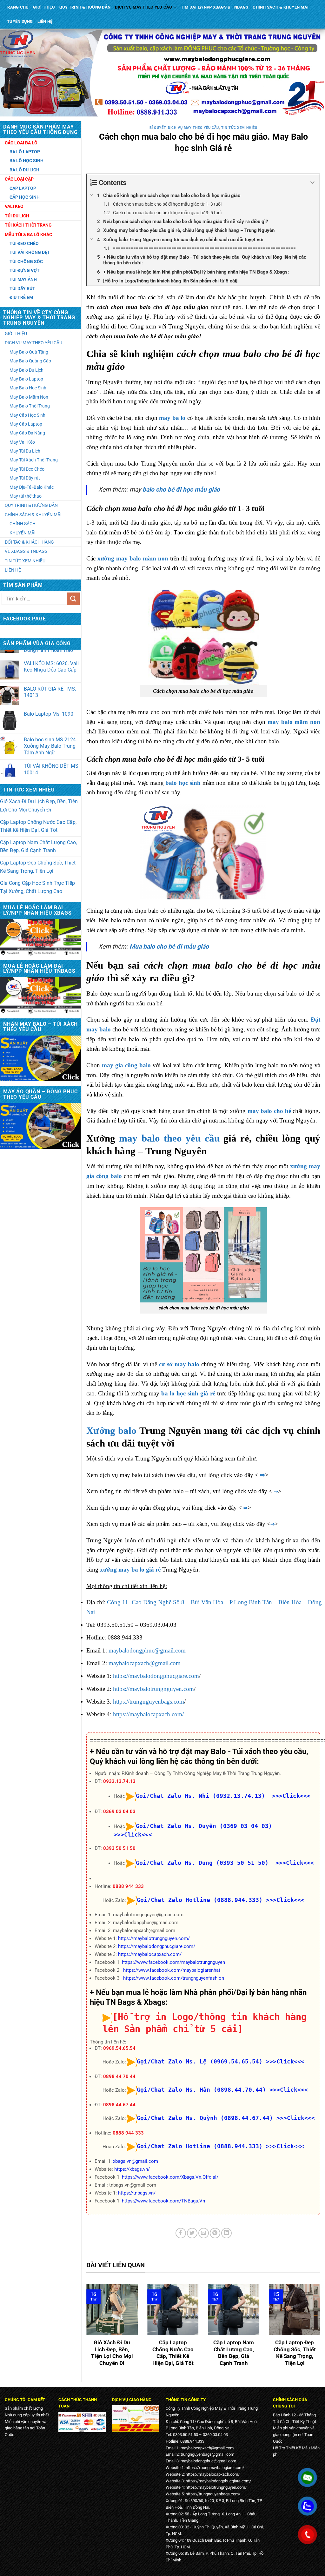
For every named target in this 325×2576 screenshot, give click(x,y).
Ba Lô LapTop (25, 152)
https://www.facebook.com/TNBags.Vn (163, 2201)
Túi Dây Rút (22, 288)
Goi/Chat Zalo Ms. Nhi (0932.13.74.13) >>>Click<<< (223, 1796)
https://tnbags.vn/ (137, 2193)
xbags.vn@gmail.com (136, 2161)
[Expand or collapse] (312, 183)
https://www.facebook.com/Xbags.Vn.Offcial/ (170, 2177)
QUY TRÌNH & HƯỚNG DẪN (85, 7)
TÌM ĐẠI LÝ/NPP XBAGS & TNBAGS (215, 7)
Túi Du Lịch (17, 216)
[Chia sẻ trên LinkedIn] (226, 2233)
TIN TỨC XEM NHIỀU (25, 561)
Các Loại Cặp (19, 179)
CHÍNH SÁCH (23, 524)
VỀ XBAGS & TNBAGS (26, 551)
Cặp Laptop (23, 188)
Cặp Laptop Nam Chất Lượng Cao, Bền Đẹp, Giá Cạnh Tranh (38, 847)
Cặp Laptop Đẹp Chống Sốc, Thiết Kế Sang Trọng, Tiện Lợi (38, 867)
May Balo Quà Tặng (29, 352)
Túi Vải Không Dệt (30, 252)
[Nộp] (73, 599)
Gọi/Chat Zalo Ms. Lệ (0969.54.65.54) (200, 2061)
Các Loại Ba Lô (21, 143)
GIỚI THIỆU (44, 7)
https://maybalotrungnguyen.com (153, 1689)
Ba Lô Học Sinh (27, 161)
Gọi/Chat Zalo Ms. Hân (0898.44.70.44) (201, 2090)
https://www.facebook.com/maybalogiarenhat (172, 1970)
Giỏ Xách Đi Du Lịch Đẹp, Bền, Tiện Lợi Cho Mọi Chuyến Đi (39, 806)
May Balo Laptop (26, 379)
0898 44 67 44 (119, 2105)
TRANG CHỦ (17, 7)
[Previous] (85, 2330)
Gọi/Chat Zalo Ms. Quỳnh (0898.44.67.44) (205, 2118)
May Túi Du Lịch (25, 451)
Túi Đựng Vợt (25, 270)
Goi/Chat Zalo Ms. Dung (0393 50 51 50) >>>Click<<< (225, 1863)
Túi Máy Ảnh (23, 279)
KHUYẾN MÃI (23, 533)
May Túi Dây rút (25, 478)
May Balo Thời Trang (30, 406)
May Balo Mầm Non (29, 397)
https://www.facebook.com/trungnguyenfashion (174, 1978)
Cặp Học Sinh (25, 197)
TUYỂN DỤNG (20, 21)
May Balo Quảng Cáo (30, 361)
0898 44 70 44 (119, 2076)
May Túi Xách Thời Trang (34, 460)
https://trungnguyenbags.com (149, 1702)
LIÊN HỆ (45, 21)
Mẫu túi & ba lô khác (28, 235)
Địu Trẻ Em (21, 297)
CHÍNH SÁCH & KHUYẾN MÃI (281, 7)
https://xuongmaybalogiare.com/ (215, 2468)
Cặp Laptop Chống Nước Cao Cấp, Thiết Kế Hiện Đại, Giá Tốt (38, 826)
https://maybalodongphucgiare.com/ (157, 1946)
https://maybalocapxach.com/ (148, 1714)
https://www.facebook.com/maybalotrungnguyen (173, 1962)
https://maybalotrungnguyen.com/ (154, 1938)
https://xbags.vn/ (132, 2169)
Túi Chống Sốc (26, 262)
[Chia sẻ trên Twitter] (192, 2233)
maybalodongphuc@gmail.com (147, 1650)
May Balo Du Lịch (27, 370)
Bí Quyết (158, 128)
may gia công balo (126, 1065)
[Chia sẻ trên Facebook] (181, 2233)
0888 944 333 (128, 1886)
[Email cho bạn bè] (204, 2233)
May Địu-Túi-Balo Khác (32, 487)
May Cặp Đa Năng (27, 433)
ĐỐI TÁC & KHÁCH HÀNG (29, 542)
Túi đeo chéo (24, 243)
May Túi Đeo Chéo (27, 469)
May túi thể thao (26, 496)
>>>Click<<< (285, 1900)
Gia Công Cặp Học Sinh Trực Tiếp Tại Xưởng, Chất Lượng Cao (37, 887)
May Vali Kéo (22, 442)
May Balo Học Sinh (28, 388)
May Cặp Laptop (26, 424)
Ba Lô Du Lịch (24, 170)
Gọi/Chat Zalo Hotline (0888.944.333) (200, 1900)
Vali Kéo (14, 206)
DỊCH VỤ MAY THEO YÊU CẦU (143, 7)
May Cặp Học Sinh (27, 415)
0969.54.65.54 (119, 2048)
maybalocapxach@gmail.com (145, 1663)
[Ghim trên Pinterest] (215, 2233)
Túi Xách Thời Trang (28, 225)
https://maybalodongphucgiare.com (156, 1676)
